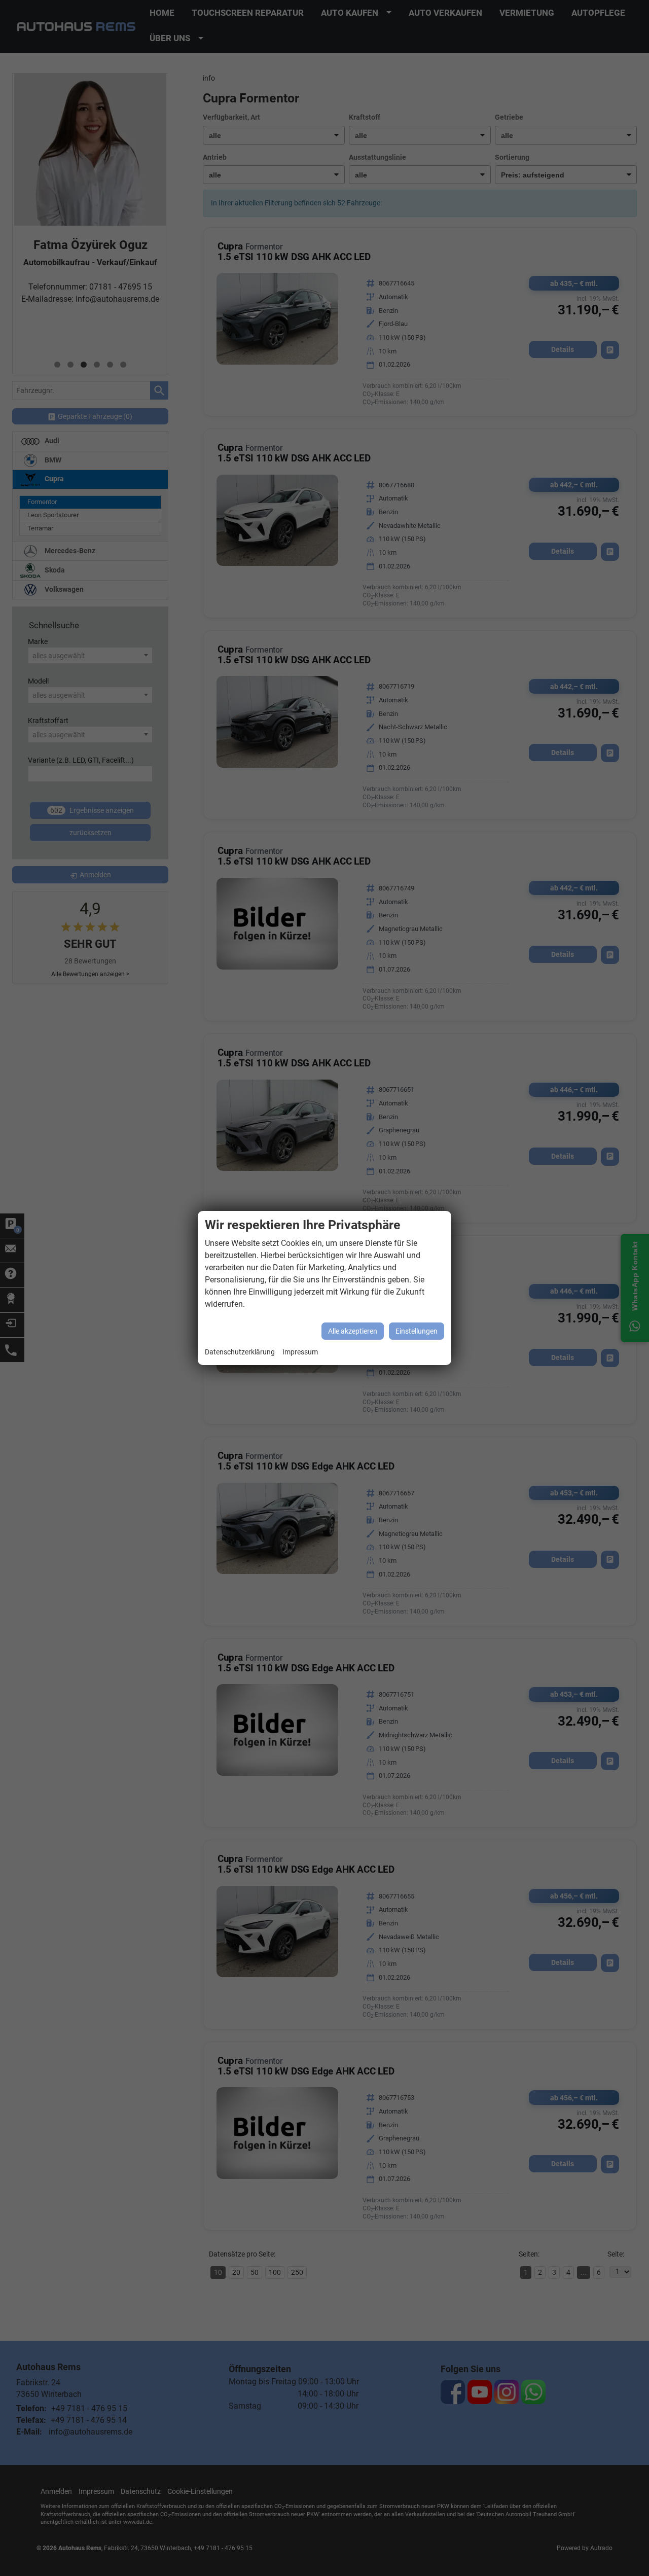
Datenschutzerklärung (240, 1352)
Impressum (300, 1352)
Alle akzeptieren (353, 1331)
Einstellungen (417, 1331)
